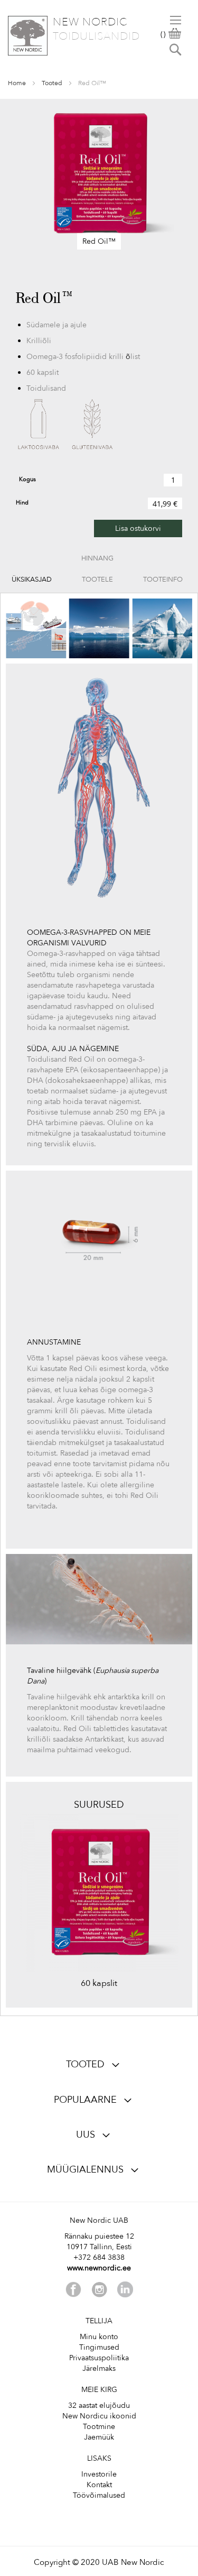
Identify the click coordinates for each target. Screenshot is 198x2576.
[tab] (32, 579)
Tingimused (99, 2347)
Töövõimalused (99, 2495)
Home (17, 83)
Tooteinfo (163, 579)
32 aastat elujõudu (99, 2405)
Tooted (52, 83)
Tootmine (99, 2427)
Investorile (99, 2474)
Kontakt (99, 2485)
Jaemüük (99, 2437)
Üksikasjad (32, 579)
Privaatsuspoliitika (99, 2358)
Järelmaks (99, 2368)
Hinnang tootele (97, 561)
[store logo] (28, 36)
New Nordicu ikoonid (99, 2416)
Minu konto (99, 2337)
